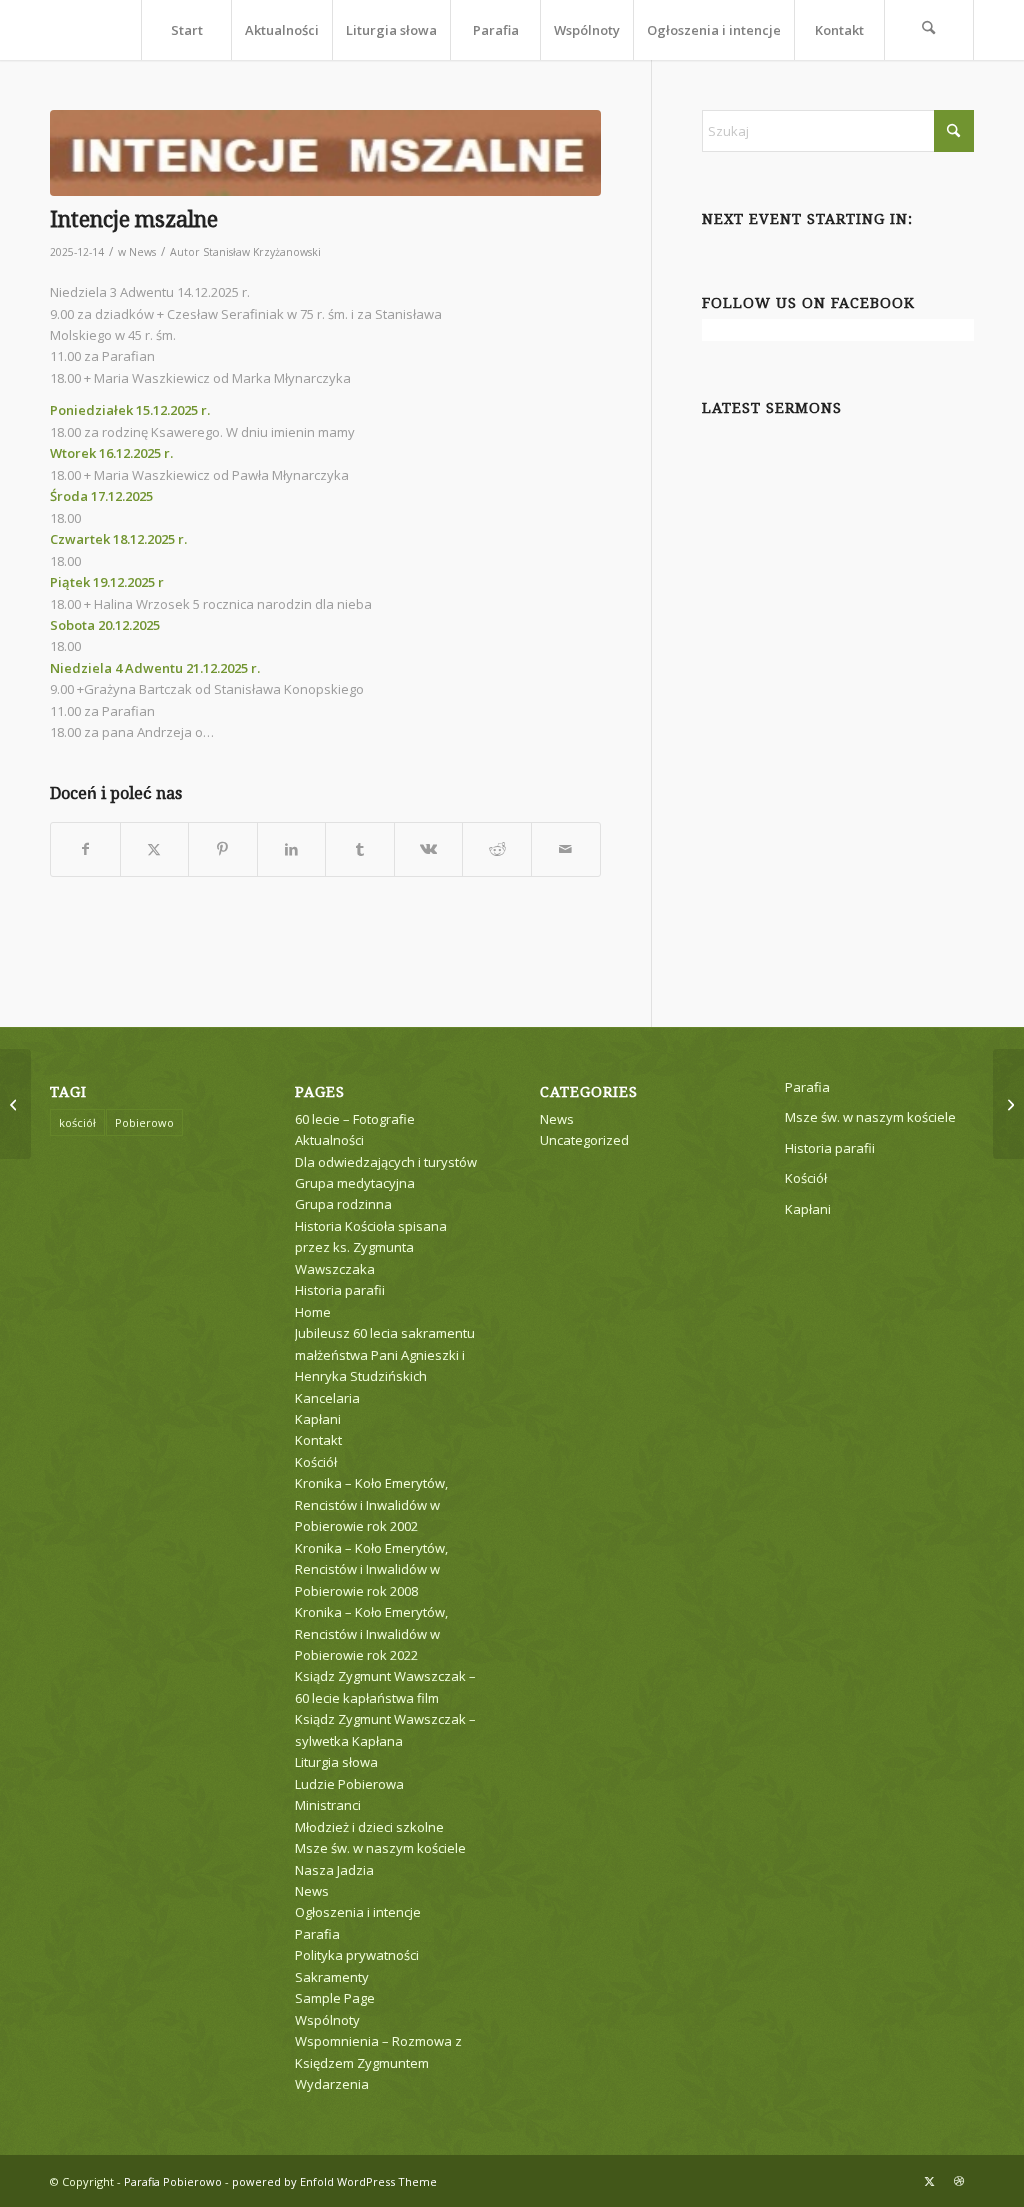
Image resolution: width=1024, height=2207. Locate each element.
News (142, 252)
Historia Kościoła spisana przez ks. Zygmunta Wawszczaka (371, 1247)
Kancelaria (327, 1398)
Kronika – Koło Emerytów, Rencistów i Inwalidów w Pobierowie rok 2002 (371, 1504)
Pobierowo (144, 1122)
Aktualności (329, 1140)
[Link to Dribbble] (959, 2181)
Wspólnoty (327, 2020)
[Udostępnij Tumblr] (360, 849)
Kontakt (318, 1440)
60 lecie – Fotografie (355, 1119)
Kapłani (318, 1419)
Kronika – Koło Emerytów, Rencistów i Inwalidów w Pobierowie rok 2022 (371, 1633)
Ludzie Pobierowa (349, 1784)
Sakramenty (332, 1977)
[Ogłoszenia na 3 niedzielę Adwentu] (1008, 1104)
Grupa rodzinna (343, 1204)
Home (313, 1312)
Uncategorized (584, 1140)
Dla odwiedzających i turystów (386, 1162)
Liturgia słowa (336, 1762)
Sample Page (335, 1998)
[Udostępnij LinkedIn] (292, 849)
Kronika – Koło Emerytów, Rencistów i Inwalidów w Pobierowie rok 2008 (371, 1569)
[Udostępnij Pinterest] (223, 849)
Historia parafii (340, 1290)
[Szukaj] (929, 30)
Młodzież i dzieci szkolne (369, 1827)
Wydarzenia (332, 2084)
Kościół (316, 1462)
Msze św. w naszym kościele (380, 1848)
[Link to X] (929, 2181)
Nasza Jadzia (334, 1870)
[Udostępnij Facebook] (85, 849)
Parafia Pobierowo (173, 2181)
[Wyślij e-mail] (566, 849)
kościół (77, 1122)
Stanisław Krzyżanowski (262, 252)
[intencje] (325, 153)
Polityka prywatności (357, 1955)
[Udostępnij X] (155, 849)
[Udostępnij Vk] (429, 849)
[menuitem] (186, 30)
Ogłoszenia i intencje (358, 1912)
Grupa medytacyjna (355, 1183)
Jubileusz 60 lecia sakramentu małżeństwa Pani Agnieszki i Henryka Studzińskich (385, 1354)
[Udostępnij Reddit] (497, 849)
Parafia (317, 1934)
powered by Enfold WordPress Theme (334, 2181)
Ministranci (328, 1805)
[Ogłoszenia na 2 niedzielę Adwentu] (15, 1104)
